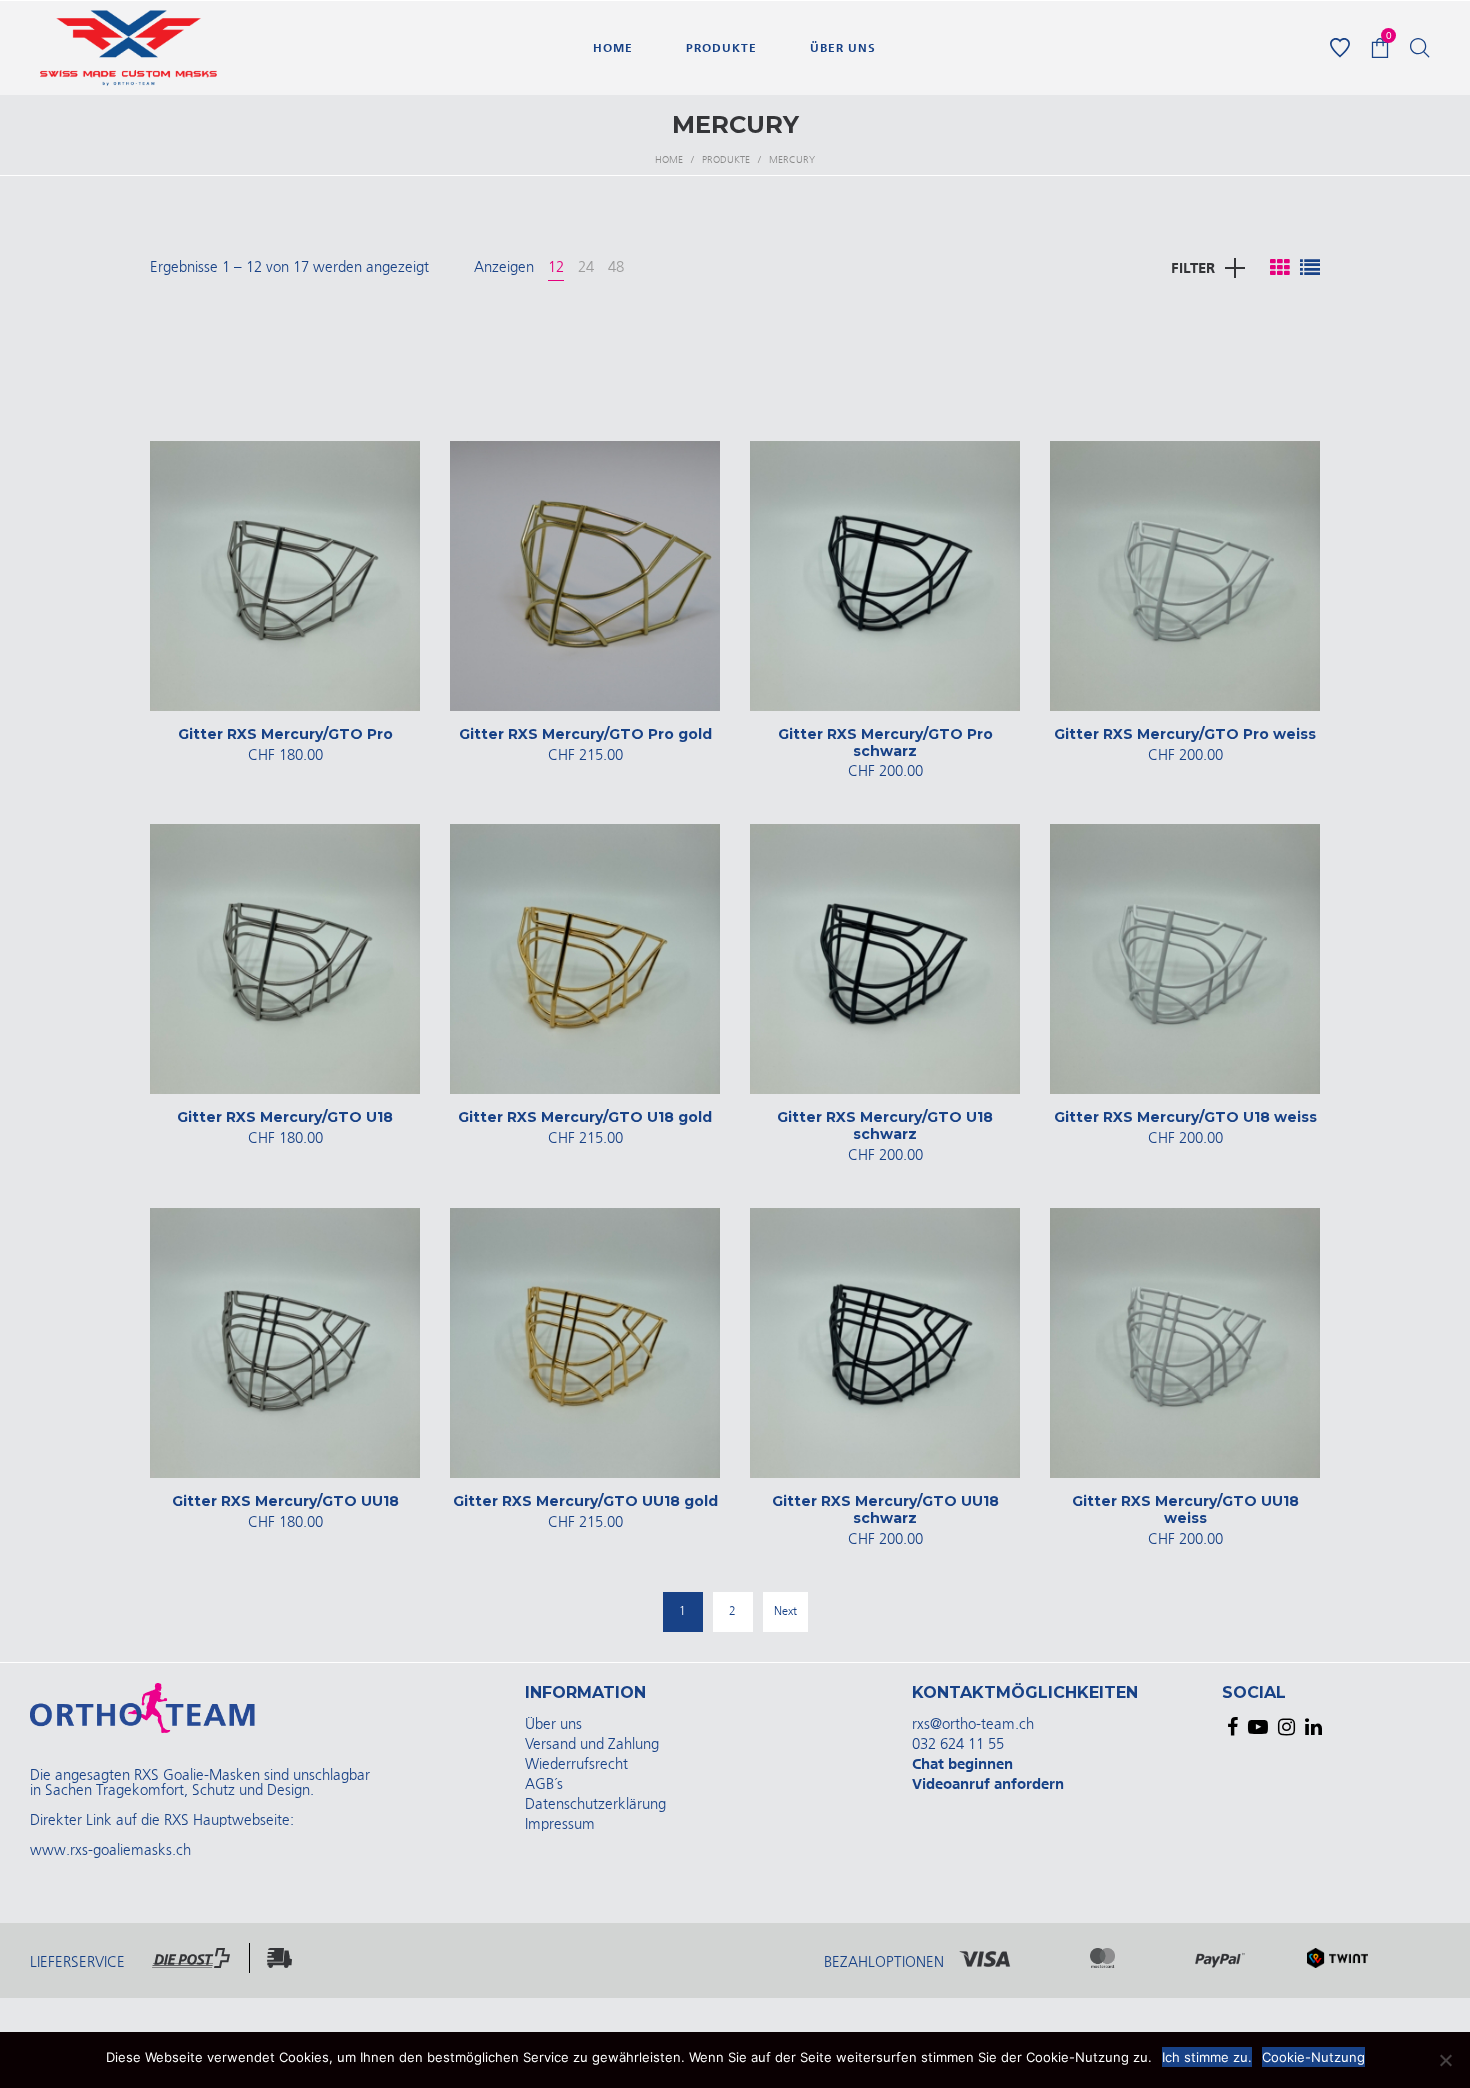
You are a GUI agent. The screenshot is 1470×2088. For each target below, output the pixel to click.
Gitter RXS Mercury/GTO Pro (285, 734)
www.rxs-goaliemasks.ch (110, 1850)
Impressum (560, 1824)
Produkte (726, 160)
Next (785, 1612)
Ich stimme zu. (1207, 2057)
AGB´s (544, 1784)
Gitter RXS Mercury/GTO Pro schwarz (885, 742)
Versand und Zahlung (592, 1744)
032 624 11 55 (958, 1744)
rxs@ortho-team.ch (973, 1724)
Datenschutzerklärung (595, 1804)
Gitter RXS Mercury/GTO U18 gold (585, 1117)
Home (669, 160)
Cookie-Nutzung (1313, 2057)
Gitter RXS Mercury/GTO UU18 (285, 1501)
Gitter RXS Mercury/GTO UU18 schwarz (885, 1509)
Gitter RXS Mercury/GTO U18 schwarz (885, 1125)
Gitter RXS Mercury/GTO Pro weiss (1185, 734)
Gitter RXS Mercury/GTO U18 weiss (1185, 1117)
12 (556, 267)
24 (586, 267)
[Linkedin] (1313, 1727)
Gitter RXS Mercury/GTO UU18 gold (585, 1501)
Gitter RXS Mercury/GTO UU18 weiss (1185, 1509)
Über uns (553, 1724)
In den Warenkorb (285, 755)
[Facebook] (1232, 1727)
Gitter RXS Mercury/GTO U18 (285, 1117)
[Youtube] (1258, 1727)
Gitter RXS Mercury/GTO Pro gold (585, 734)
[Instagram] (1286, 1727)
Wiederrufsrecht (576, 1764)
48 (616, 267)
